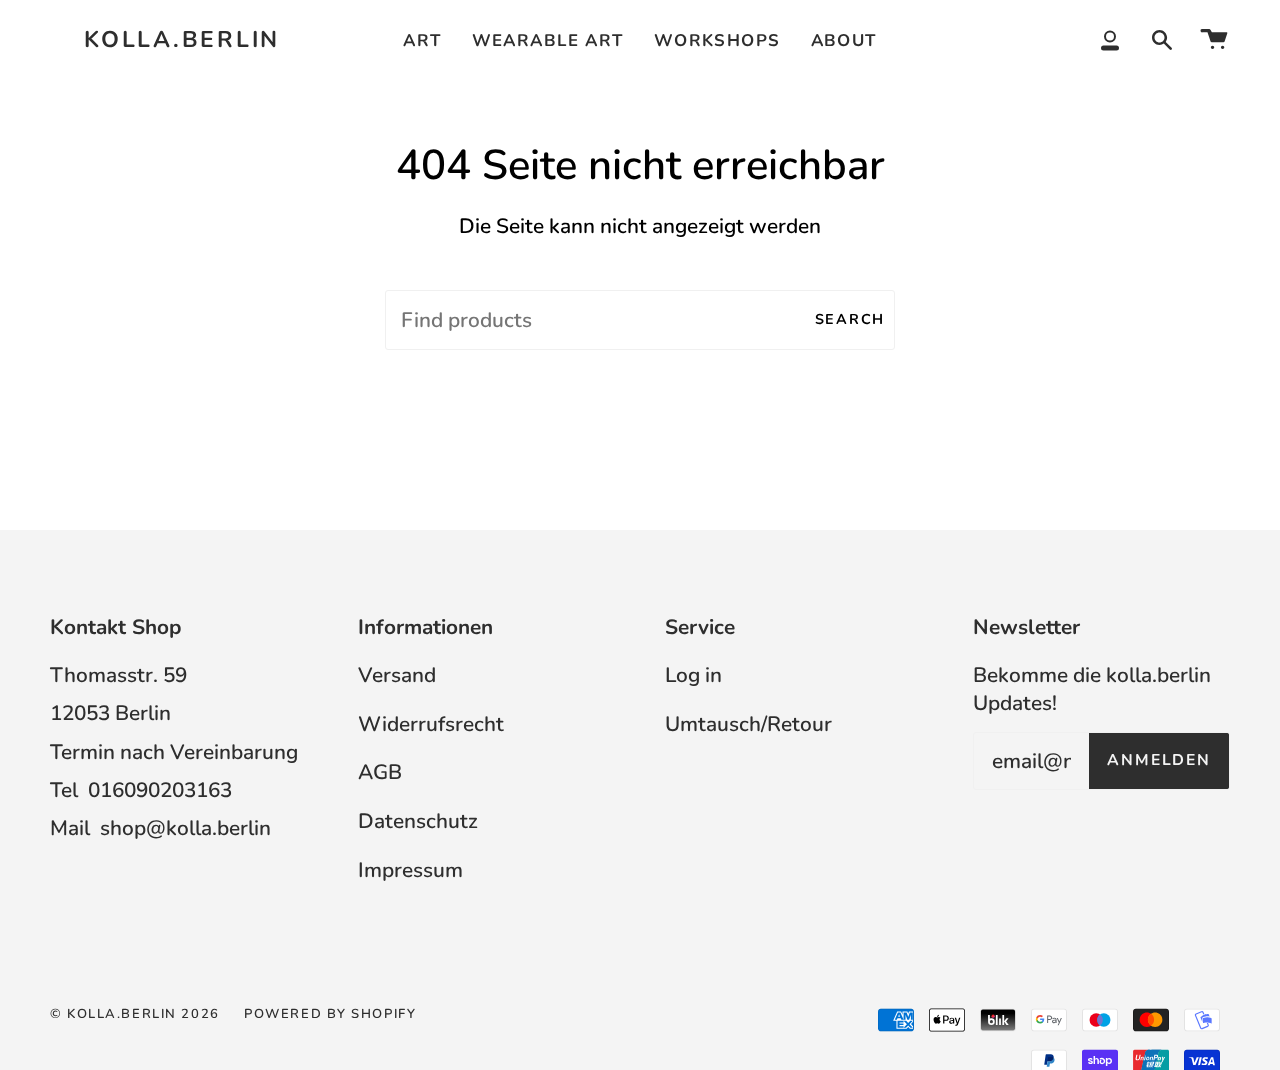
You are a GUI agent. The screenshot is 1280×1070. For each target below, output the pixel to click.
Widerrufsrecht (431, 724)
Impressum (410, 870)
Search (850, 319)
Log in (693, 675)
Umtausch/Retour (748, 724)
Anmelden (1159, 760)
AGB (380, 772)
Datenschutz (418, 821)
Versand (397, 675)
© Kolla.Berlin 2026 (135, 1014)
